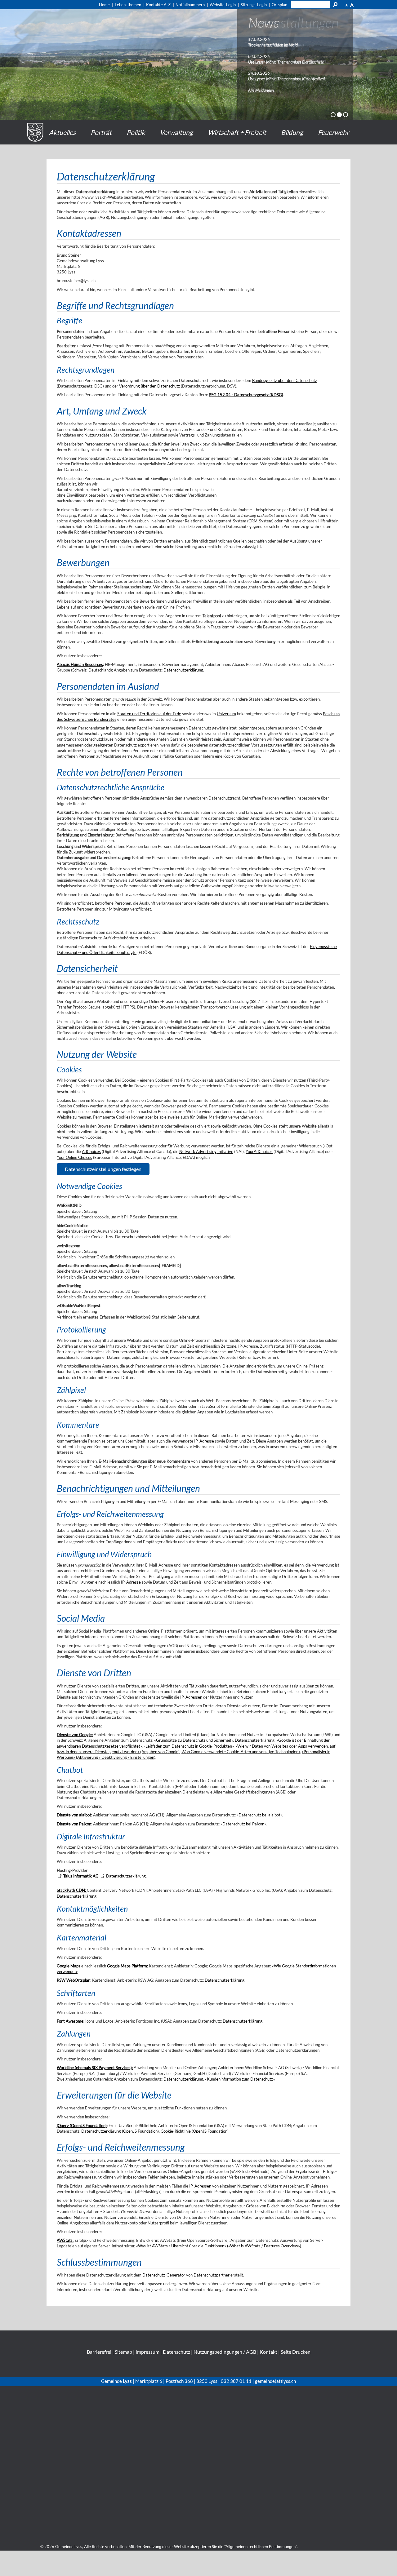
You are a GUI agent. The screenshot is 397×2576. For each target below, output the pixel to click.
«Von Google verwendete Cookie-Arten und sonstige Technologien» (241, 1752)
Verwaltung (176, 132)
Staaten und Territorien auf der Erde (149, 714)
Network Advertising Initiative (206, 1151)
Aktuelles (62, 132)
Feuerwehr (333, 132)
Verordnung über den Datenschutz (149, 386)
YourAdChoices (259, 1151)
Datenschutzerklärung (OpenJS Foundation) (120, 2131)
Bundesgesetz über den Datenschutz (285, 380)
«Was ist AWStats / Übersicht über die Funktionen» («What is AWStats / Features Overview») (219, 2246)
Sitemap (123, 2352)
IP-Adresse (204, 1441)
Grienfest (256, 79)
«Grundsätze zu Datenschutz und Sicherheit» (194, 1740)
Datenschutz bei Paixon (243, 1824)
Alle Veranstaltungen (265, 90)
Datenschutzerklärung (183, 670)
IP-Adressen (191, 1697)
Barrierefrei (99, 2352)
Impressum (147, 2352)
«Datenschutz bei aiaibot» (259, 1815)
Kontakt (268, 2352)
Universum (226, 714)
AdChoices (91, 1151)
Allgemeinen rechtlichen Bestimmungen (261, 2547)
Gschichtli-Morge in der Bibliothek (277, 62)
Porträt (101, 132)
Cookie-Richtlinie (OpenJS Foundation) (195, 2131)
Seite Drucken (296, 2352)
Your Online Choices (74, 1157)
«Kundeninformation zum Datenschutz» (240, 2079)
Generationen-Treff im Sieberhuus (276, 45)
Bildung (292, 132)
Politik (136, 132)
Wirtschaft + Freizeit (237, 132)
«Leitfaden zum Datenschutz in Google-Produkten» (189, 1746)
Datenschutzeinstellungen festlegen (103, 1169)
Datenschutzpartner (212, 2275)
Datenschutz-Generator (164, 2275)
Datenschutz (176, 2352)
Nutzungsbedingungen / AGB (225, 2352)
